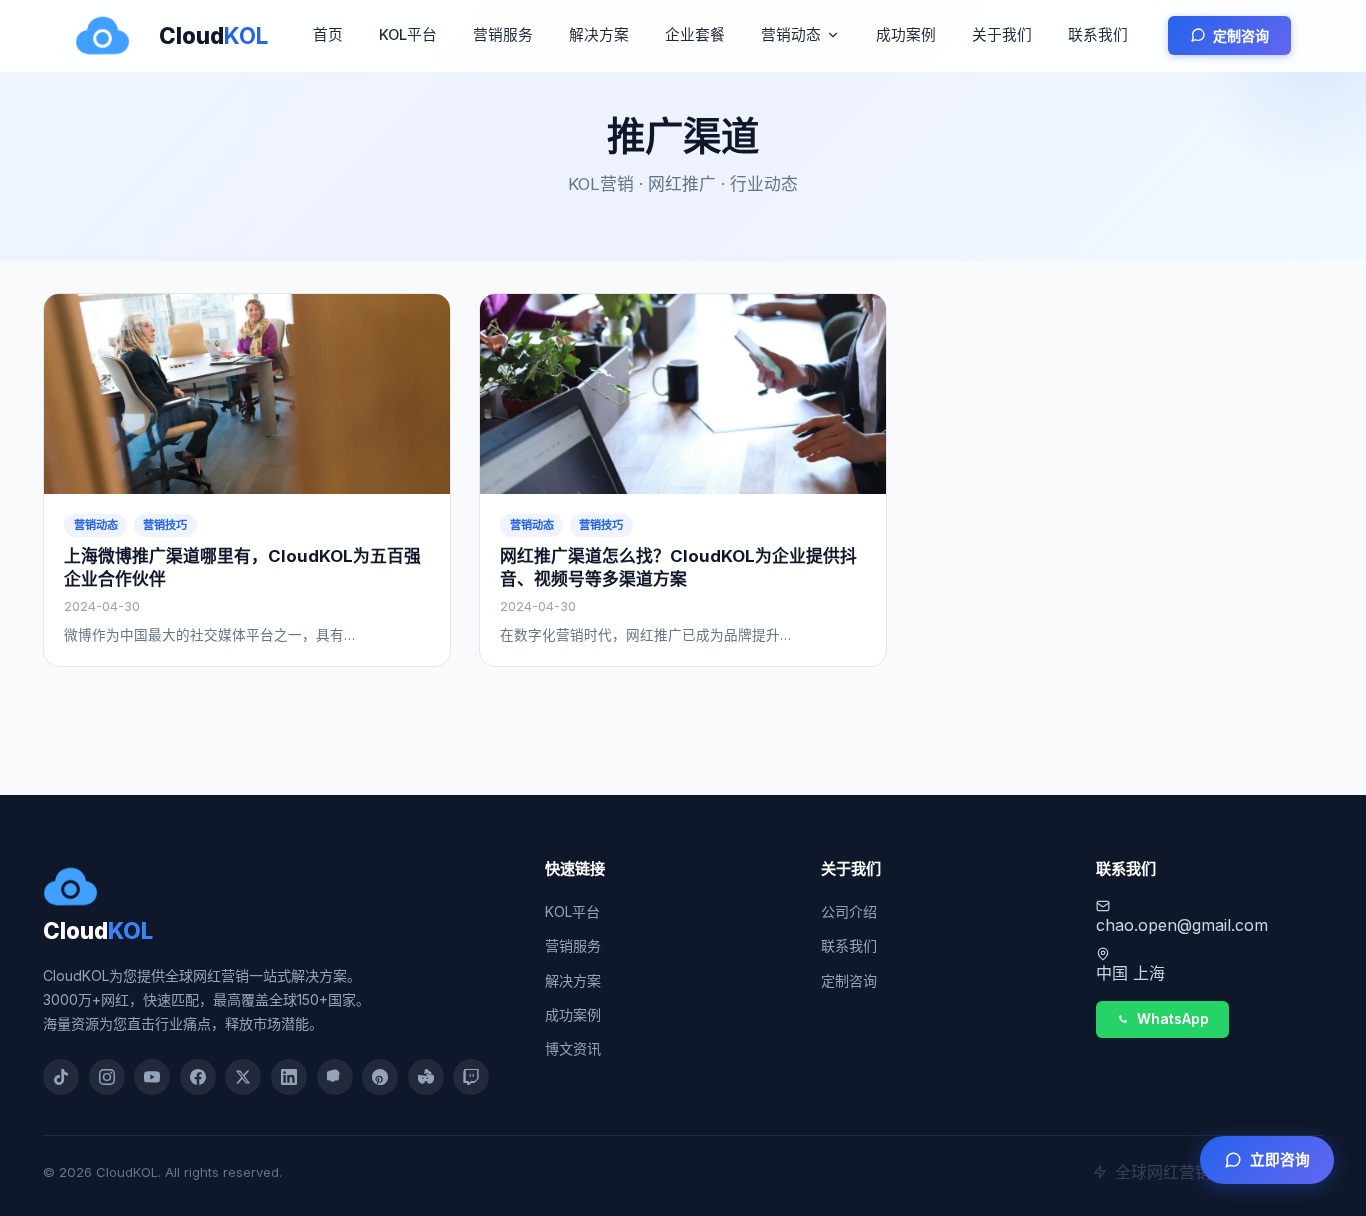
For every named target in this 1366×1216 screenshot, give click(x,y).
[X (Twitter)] (243, 1077)
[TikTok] (61, 1077)
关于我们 (1002, 35)
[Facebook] (198, 1077)
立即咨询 (1280, 1160)
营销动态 (791, 35)
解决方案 (599, 35)
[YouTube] (152, 1077)
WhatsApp (1173, 1019)
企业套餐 (695, 35)
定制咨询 (1241, 35)
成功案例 (906, 35)
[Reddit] (426, 1077)
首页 (328, 35)
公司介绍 (849, 911)
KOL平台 (408, 35)
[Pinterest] (380, 1077)
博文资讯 (573, 1048)
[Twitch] (471, 1077)
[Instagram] (107, 1077)
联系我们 (1098, 35)
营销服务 (503, 35)
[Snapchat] (335, 1077)
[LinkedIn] (289, 1077)
